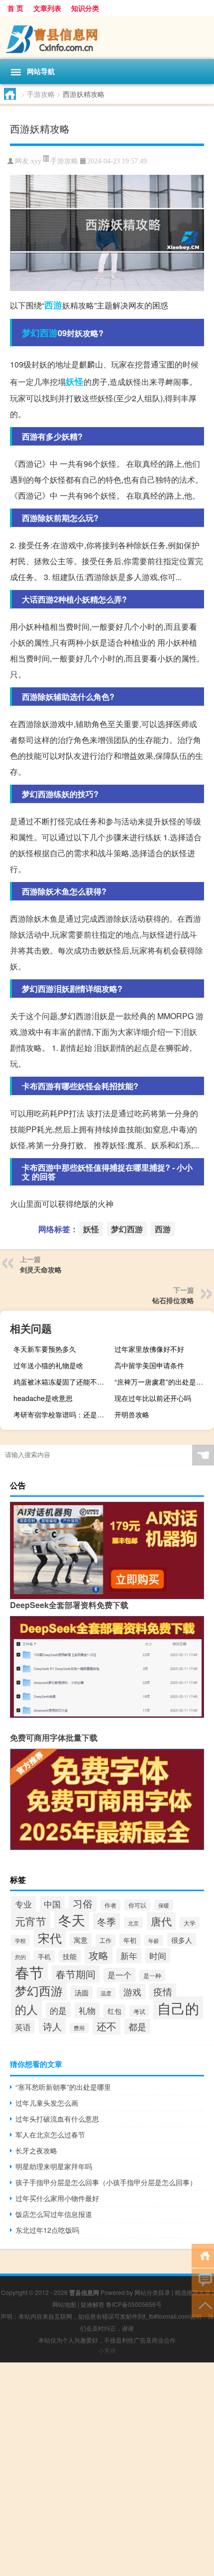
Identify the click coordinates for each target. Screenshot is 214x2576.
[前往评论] (203, 2280)
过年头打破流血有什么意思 (57, 2119)
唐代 (161, 1921)
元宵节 (31, 1921)
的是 (58, 2010)
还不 (107, 2026)
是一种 (152, 1976)
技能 (70, 1956)
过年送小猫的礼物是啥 (48, 1365)
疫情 (163, 1991)
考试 (139, 2011)
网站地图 (64, 2304)
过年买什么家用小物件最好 (57, 2198)
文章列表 (47, 8)
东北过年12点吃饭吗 (47, 2230)
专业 (23, 1904)
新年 (129, 1956)
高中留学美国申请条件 (149, 1365)
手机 (44, 1956)
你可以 (137, 1905)
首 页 (15, 8)
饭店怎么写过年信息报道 (54, 2214)
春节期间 (76, 1974)
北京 (133, 1923)
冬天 (72, 1920)
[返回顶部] (203, 2305)
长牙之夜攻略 (36, 2150)
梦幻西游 (40, 333)
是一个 (119, 1975)
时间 (158, 1956)
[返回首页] (203, 2255)
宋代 (50, 1938)
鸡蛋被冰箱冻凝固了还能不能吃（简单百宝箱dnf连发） (62, 1382)
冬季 (107, 1921)
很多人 (182, 1940)
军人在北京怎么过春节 (50, 2134)
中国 (52, 1904)
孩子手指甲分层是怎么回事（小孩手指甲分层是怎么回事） (106, 2182)
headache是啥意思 (43, 1398)
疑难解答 (93, 2304)
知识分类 (85, 8)
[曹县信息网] (107, 37)
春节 (29, 1972)
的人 (26, 2009)
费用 (79, 2028)
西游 (53, 305)
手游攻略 (41, 94)
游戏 (132, 1991)
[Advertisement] (107, 2469)
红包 (114, 2011)
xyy (36, 161)
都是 (137, 2026)
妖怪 (75, 381)
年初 (130, 1940)
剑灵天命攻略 (41, 1269)
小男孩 (107, 2350)
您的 (20, 1957)
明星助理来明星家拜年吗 (54, 2166)
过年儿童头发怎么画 (47, 2103)
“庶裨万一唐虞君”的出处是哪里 (162, 1382)
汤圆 (82, 1992)
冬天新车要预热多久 (45, 1349)
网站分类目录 (152, 2292)
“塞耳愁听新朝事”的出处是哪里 (63, 2087)
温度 (106, 1993)
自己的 (178, 2008)
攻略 (99, 1955)
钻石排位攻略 (173, 1300)
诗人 (52, 2026)
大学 (190, 1923)
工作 (106, 1940)
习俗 (83, 1903)
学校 (20, 1940)
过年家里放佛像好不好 (149, 1349)
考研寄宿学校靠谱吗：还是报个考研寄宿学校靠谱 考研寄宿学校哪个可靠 (62, 1414)
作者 (110, 1905)
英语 (23, 2027)
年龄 (154, 1940)
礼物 (87, 2010)
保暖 (164, 1905)
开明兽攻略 (132, 1414)
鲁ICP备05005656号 (134, 2304)
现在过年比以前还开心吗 (153, 1398)
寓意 (81, 1940)
